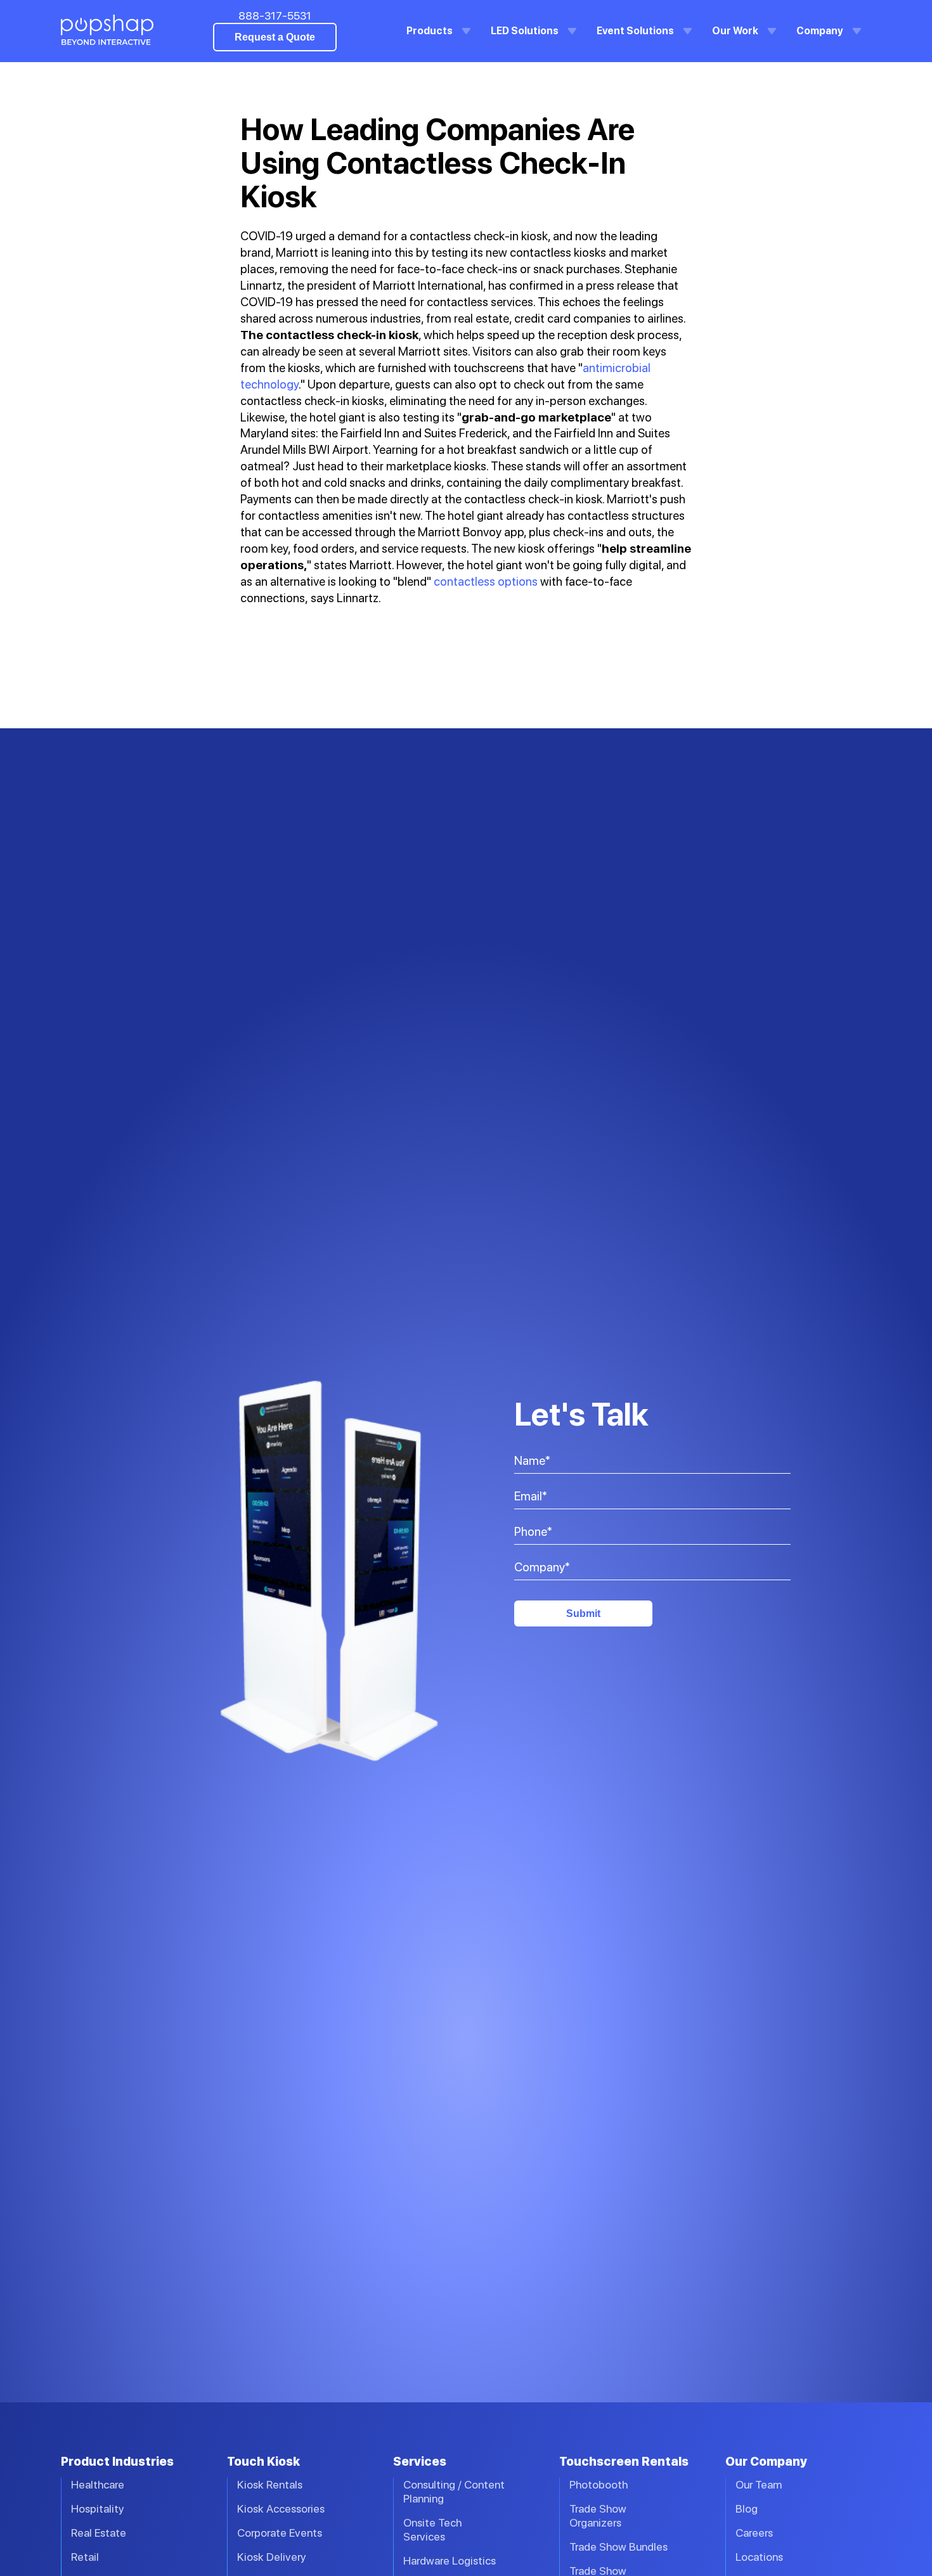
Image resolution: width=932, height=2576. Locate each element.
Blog (747, 2508)
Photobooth (599, 2484)
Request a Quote (275, 37)
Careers (754, 2533)
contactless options (486, 582)
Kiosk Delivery (272, 2557)
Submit (583, 1613)
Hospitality (98, 2508)
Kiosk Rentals (270, 2484)
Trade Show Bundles (618, 2547)
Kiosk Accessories (281, 2508)
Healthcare (98, 2484)
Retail (85, 2557)
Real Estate (99, 2533)
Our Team (759, 2484)
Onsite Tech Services (432, 2529)
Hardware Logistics (450, 2560)
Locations (759, 2557)
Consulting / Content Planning (454, 2491)
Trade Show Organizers (598, 2515)
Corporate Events (280, 2533)
